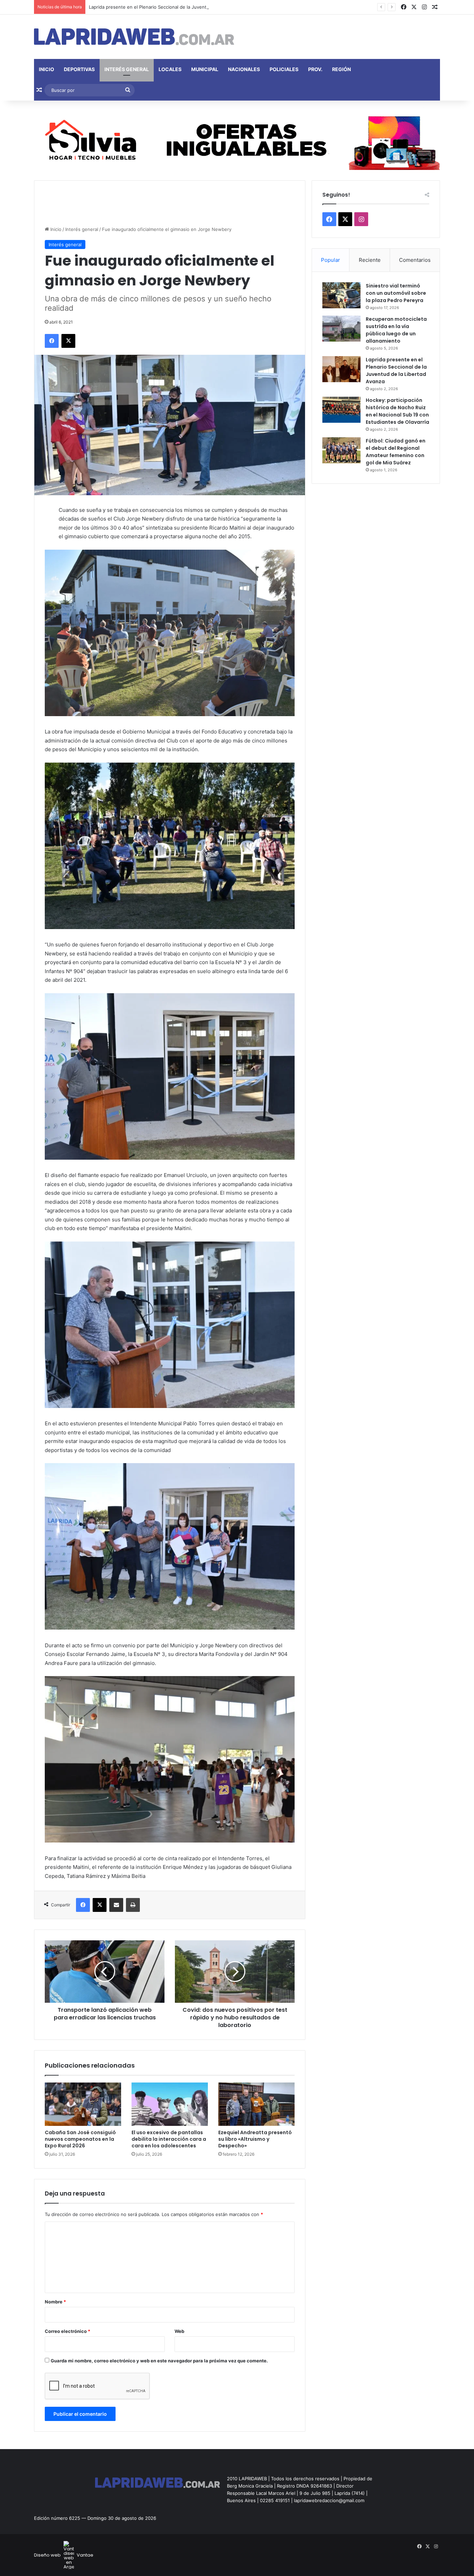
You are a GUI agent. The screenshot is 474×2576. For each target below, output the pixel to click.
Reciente (370, 260)
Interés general (127, 69)
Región (341, 69)
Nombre (55, 2302)
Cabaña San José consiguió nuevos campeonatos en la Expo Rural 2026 (80, 2139)
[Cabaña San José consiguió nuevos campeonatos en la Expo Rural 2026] (83, 2104)
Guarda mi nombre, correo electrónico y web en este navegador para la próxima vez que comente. (159, 2361)
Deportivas (79, 69)
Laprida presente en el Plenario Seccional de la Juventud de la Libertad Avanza (174, 7)
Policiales (284, 69)
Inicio (46, 69)
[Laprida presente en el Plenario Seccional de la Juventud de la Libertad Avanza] (341, 369)
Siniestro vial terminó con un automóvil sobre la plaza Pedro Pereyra (396, 293)
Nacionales (244, 69)
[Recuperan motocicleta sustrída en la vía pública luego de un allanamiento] (341, 329)
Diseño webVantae (64, 2555)
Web (179, 2331)
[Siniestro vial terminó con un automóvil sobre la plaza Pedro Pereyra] (341, 295)
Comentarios (415, 260)
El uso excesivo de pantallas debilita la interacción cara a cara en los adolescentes (169, 2139)
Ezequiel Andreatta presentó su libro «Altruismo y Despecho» (255, 2139)
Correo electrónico (67, 2331)
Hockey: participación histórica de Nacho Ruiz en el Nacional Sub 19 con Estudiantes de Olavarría (397, 411)
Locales (170, 69)
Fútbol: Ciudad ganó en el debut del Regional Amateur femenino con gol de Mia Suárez (396, 452)
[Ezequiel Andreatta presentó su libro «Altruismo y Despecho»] (256, 2104)
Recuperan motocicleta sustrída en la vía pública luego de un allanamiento (396, 330)
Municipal (205, 69)
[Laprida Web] (134, 37)
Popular (331, 260)
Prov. (315, 69)
